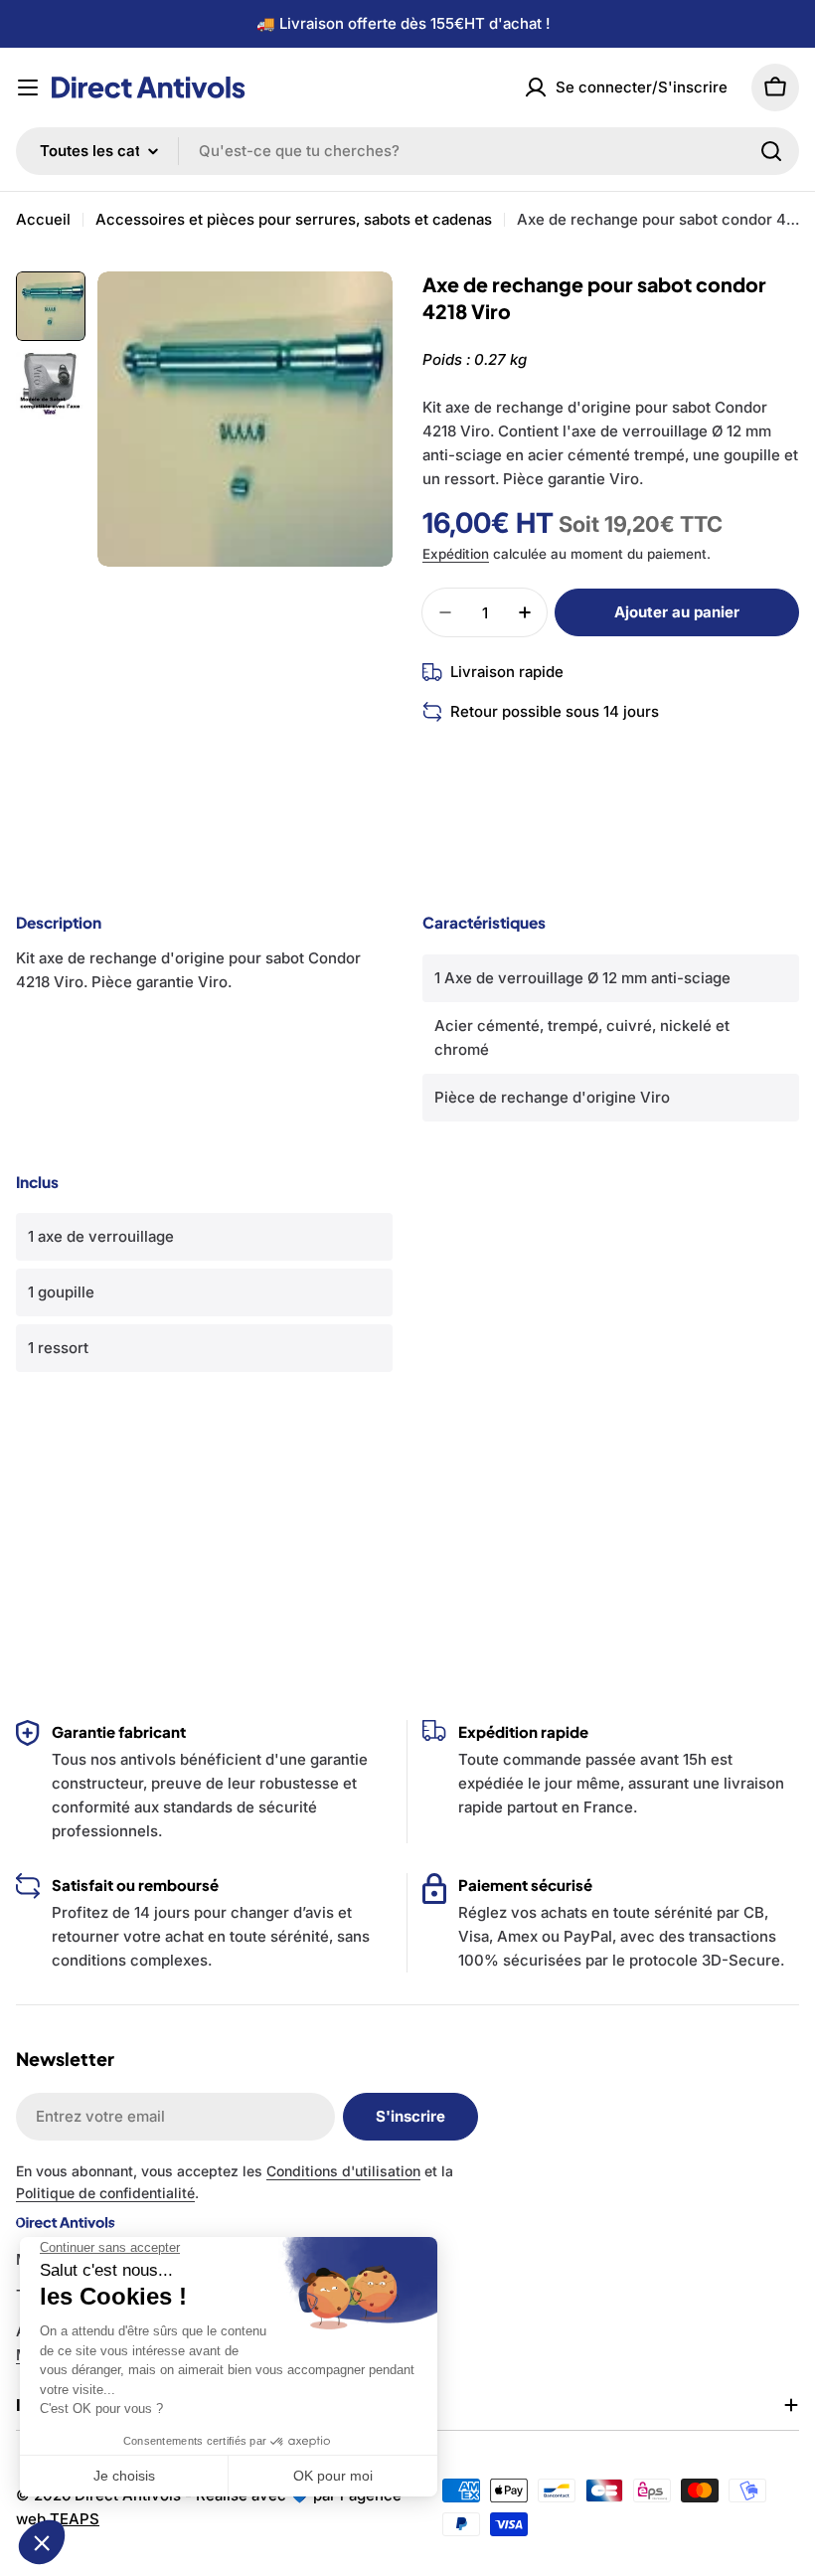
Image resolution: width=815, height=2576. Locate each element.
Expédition (456, 554)
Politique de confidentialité (105, 2193)
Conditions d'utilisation (343, 2171)
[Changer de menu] (28, 87)
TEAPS (75, 2519)
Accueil (43, 219)
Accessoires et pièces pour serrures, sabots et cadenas (294, 219)
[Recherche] (771, 151)
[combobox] (407, 151)
